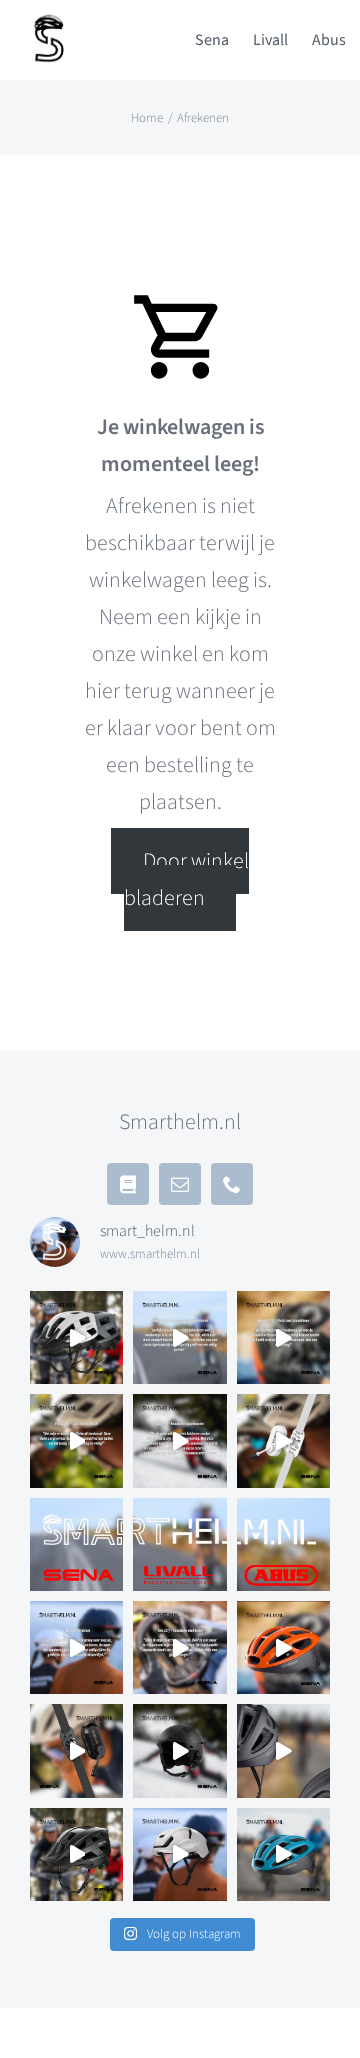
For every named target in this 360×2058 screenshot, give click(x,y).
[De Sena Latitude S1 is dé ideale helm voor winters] (179, 1750)
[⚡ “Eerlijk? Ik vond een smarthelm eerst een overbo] (179, 1337)
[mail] (180, 1184)
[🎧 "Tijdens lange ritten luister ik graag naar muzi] (76, 1647)
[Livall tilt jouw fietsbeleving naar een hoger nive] (179, 1544)
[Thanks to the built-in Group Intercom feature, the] (283, 1647)
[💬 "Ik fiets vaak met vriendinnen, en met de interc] (283, 1337)
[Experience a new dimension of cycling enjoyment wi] (76, 1854)
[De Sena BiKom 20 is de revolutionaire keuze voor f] (76, 1750)
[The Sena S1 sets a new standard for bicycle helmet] (179, 1854)
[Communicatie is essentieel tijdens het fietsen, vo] (76, 1337)
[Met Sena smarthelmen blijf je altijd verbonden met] (76, 1544)
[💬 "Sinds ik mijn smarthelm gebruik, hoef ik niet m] (179, 1647)
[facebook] (128, 1184)
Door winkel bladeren (186, 879)
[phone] (232, 1184)
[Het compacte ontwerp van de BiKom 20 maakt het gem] (283, 1440)
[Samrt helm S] (50, 21)
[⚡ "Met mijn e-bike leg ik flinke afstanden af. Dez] (76, 1440)
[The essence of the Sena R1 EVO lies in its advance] (283, 1750)
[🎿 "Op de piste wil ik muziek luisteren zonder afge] (179, 1440)
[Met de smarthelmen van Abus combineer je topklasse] (283, 1544)
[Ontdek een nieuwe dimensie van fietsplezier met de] (283, 1854)
